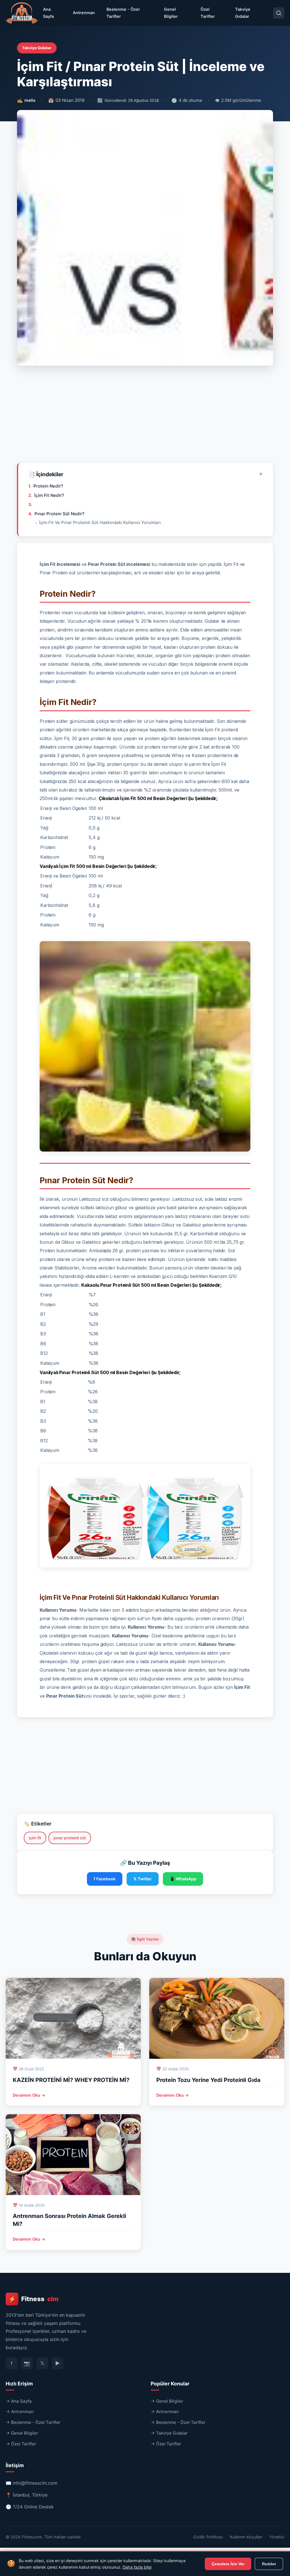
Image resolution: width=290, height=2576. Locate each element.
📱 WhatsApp (183, 1879)
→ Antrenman (20, 2412)
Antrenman (84, 13)
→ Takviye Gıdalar (169, 2433)
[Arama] (279, 13)
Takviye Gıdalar (243, 13)
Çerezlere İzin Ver (228, 2564)
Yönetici (277, 2537)
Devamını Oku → (29, 2095)
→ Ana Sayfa (19, 2401)
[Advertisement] (145, 417)
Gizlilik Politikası (208, 2537)
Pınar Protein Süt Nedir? (59, 514)
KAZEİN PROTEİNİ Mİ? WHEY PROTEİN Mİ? (71, 2080)
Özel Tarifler (208, 13)
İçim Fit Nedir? (49, 495)
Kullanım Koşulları (246, 2537)
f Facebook (105, 1879)
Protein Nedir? (48, 486)
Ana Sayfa (48, 13)
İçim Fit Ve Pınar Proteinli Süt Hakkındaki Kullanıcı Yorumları (100, 522)
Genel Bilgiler (171, 13)
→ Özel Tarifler (21, 2444)
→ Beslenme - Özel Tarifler (33, 2422)
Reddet (269, 2564)
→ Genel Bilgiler (22, 2433)
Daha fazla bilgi (137, 2567)
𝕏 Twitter (143, 1879)
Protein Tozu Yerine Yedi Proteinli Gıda (208, 2080)
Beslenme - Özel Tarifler (123, 13)
